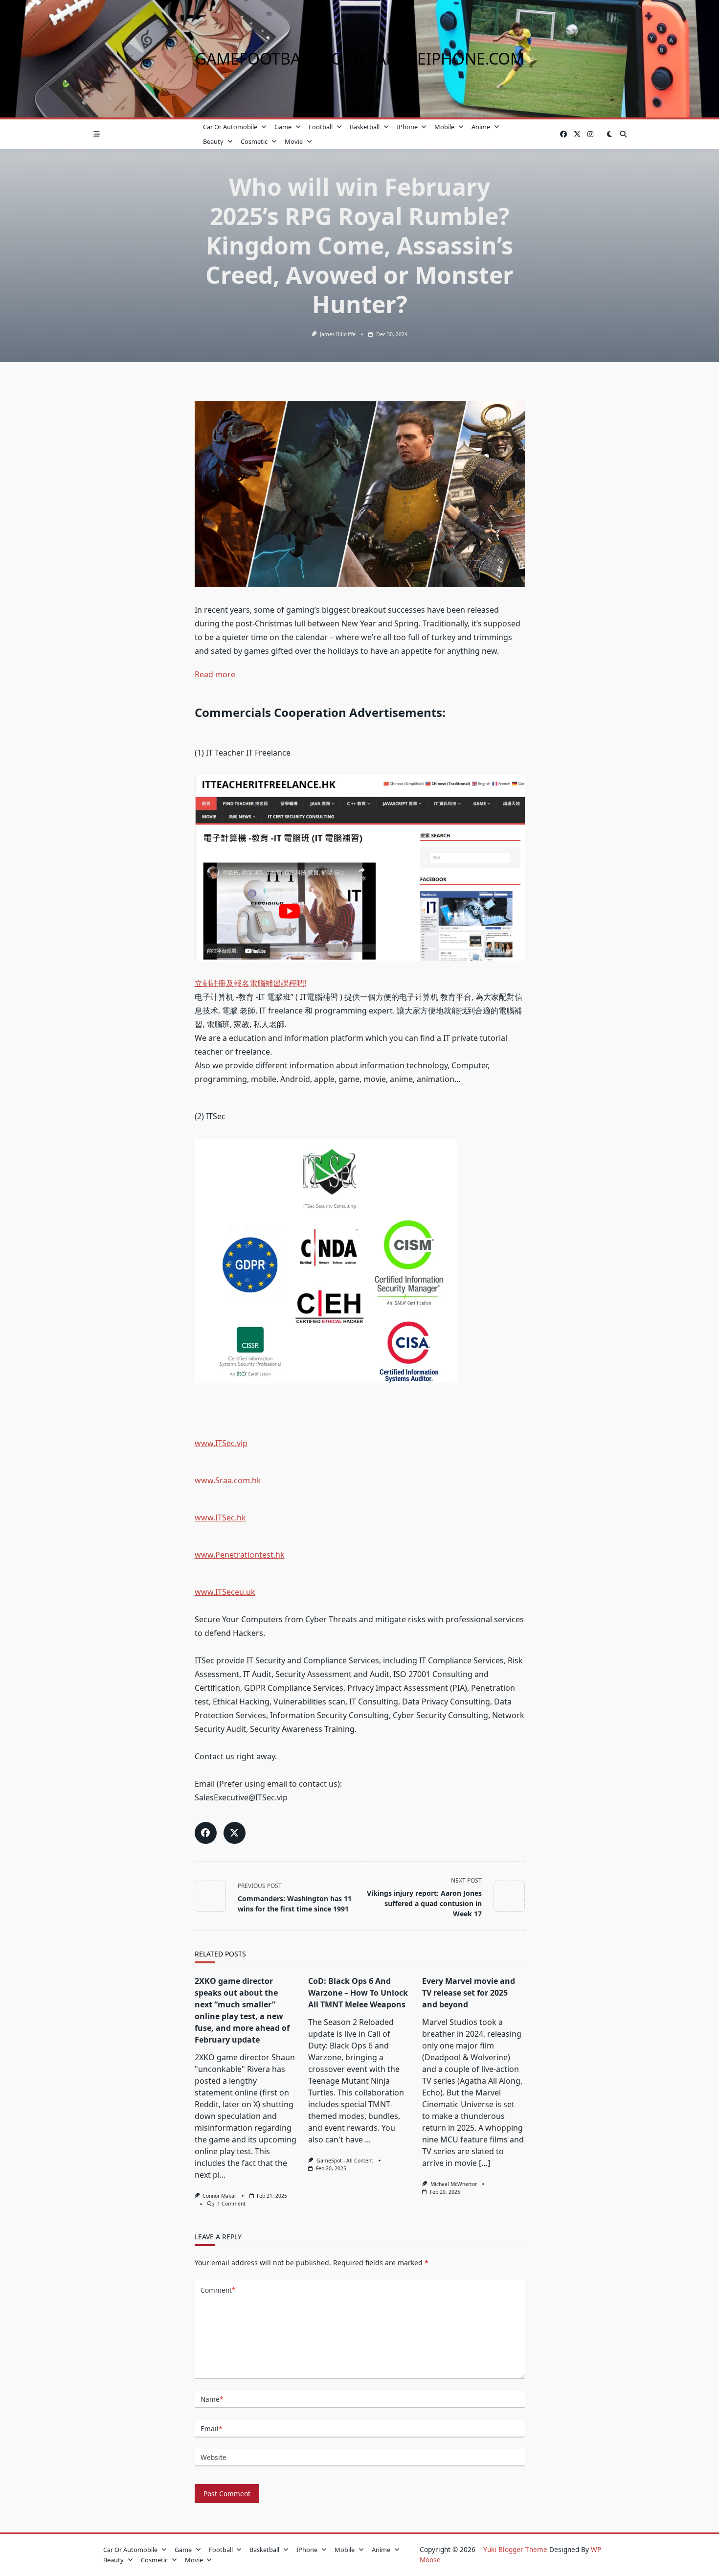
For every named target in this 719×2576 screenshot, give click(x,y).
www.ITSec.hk (220, 1518)
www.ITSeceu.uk (225, 1592)
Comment (218, 2290)
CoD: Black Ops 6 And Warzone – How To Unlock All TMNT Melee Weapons (358, 1993)
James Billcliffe (338, 334)
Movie (294, 141)
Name (212, 2399)
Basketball (365, 127)
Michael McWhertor (454, 2184)
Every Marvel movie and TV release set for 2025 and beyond (469, 1993)
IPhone (407, 127)
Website (213, 2457)
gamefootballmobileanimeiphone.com (360, 58)
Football (321, 127)
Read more (215, 674)
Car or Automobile (230, 127)
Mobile (444, 127)
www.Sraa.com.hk (228, 1480)
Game (283, 127)
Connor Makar (219, 2196)
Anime (481, 127)
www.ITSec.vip (221, 1443)
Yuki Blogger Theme (515, 2549)
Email (211, 2428)
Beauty (213, 141)
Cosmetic (254, 141)
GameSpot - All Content (345, 2161)
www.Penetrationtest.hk (240, 1555)
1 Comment (231, 2204)
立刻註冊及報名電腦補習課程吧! (250, 983)
